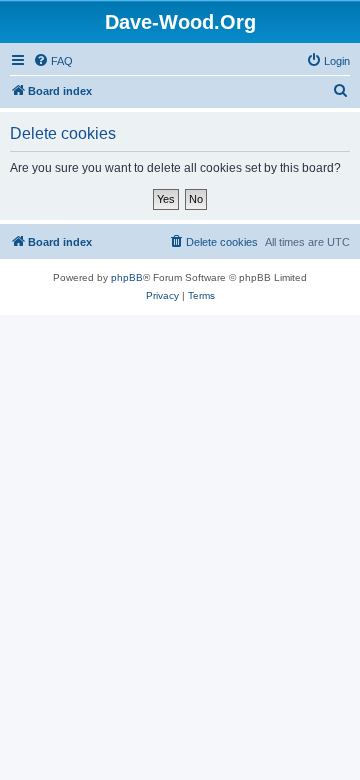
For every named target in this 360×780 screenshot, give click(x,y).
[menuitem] (53, 61)
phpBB (127, 277)
